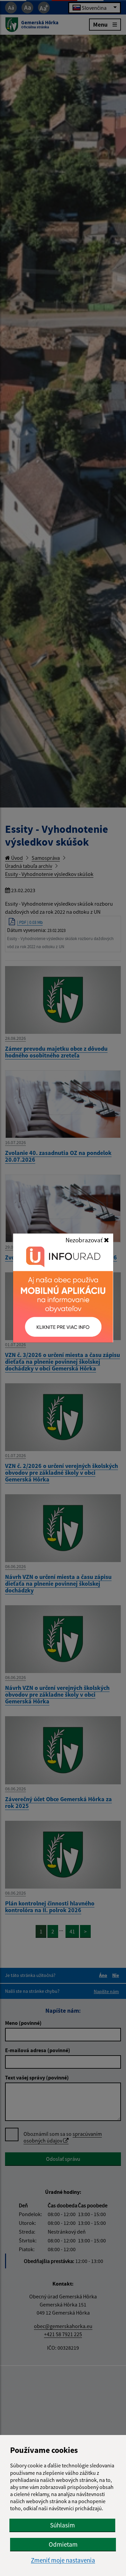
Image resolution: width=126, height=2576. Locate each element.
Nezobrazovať (85, 1240)
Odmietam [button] (63, 2544)
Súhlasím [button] (62, 2525)
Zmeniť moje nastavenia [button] (63, 2560)
